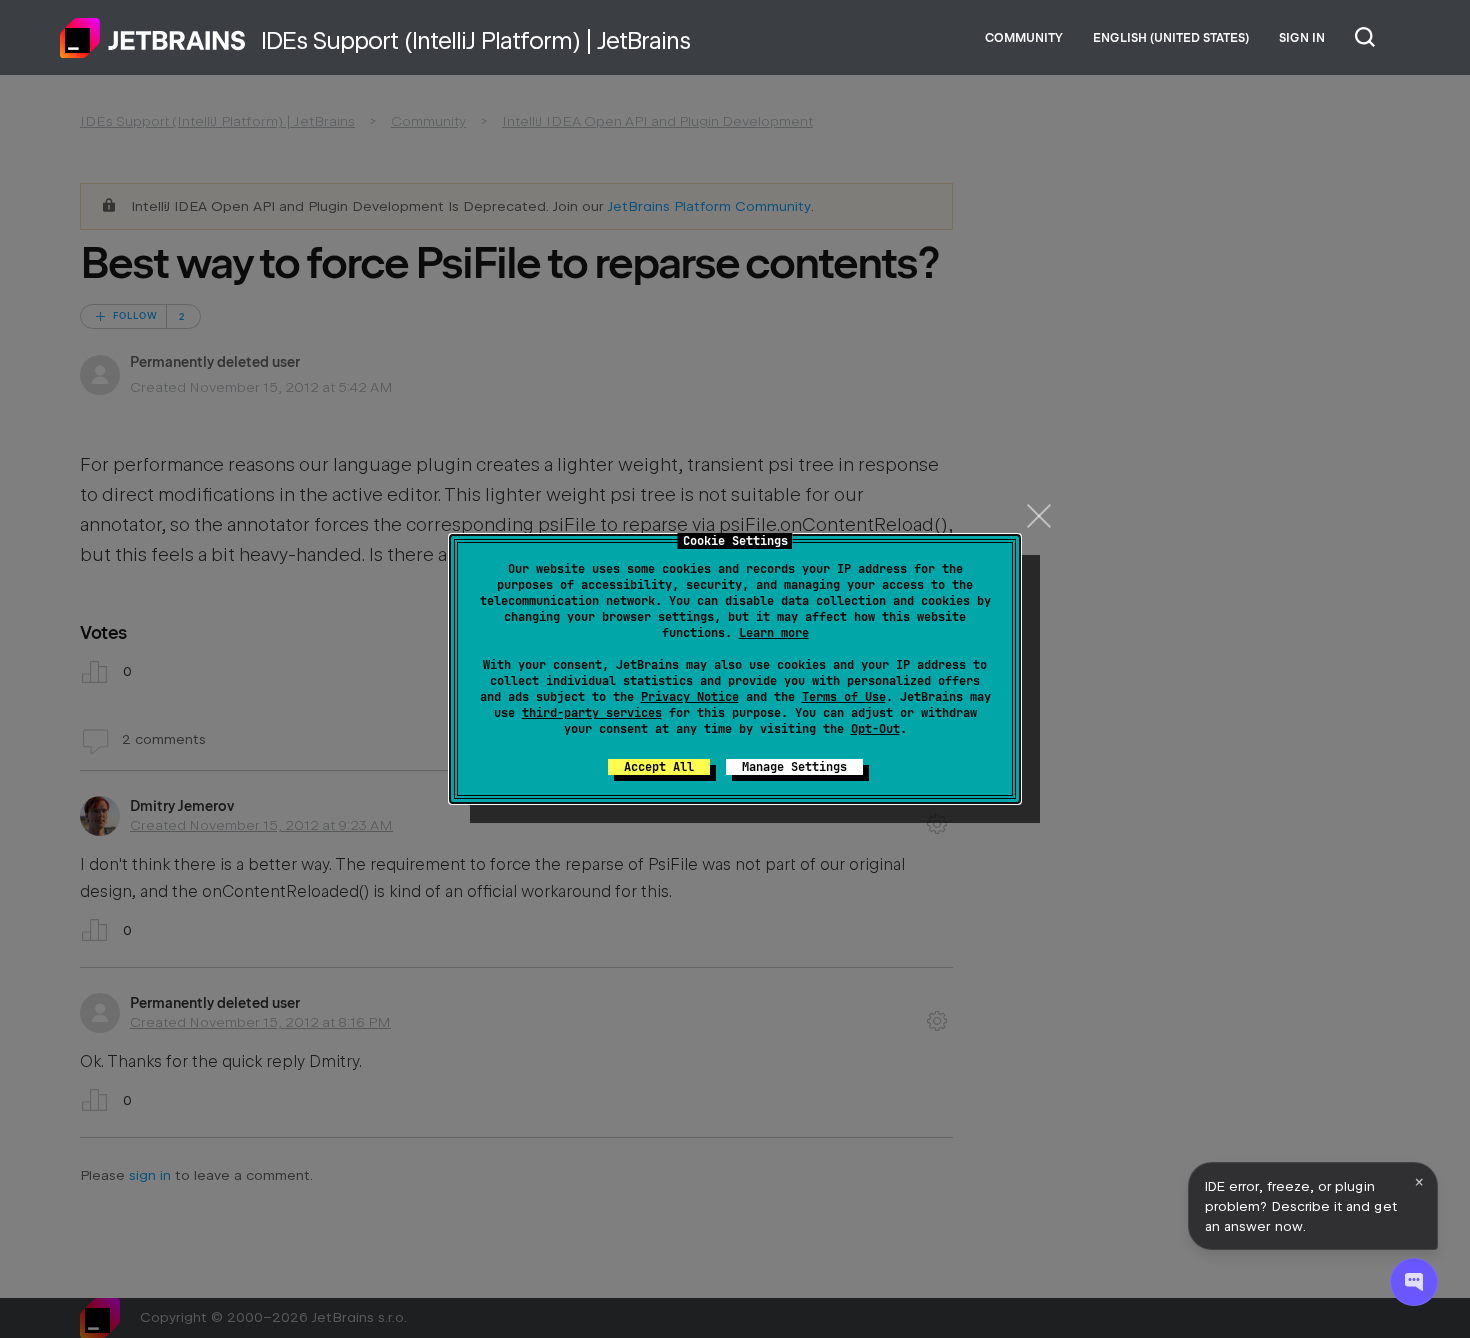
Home (153, 38)
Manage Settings (794, 767)
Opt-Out (875, 729)
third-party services (592, 713)
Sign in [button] (1302, 38)
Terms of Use (844, 697)
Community (1024, 38)
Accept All (659, 767)
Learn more (774, 633)
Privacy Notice (690, 697)
